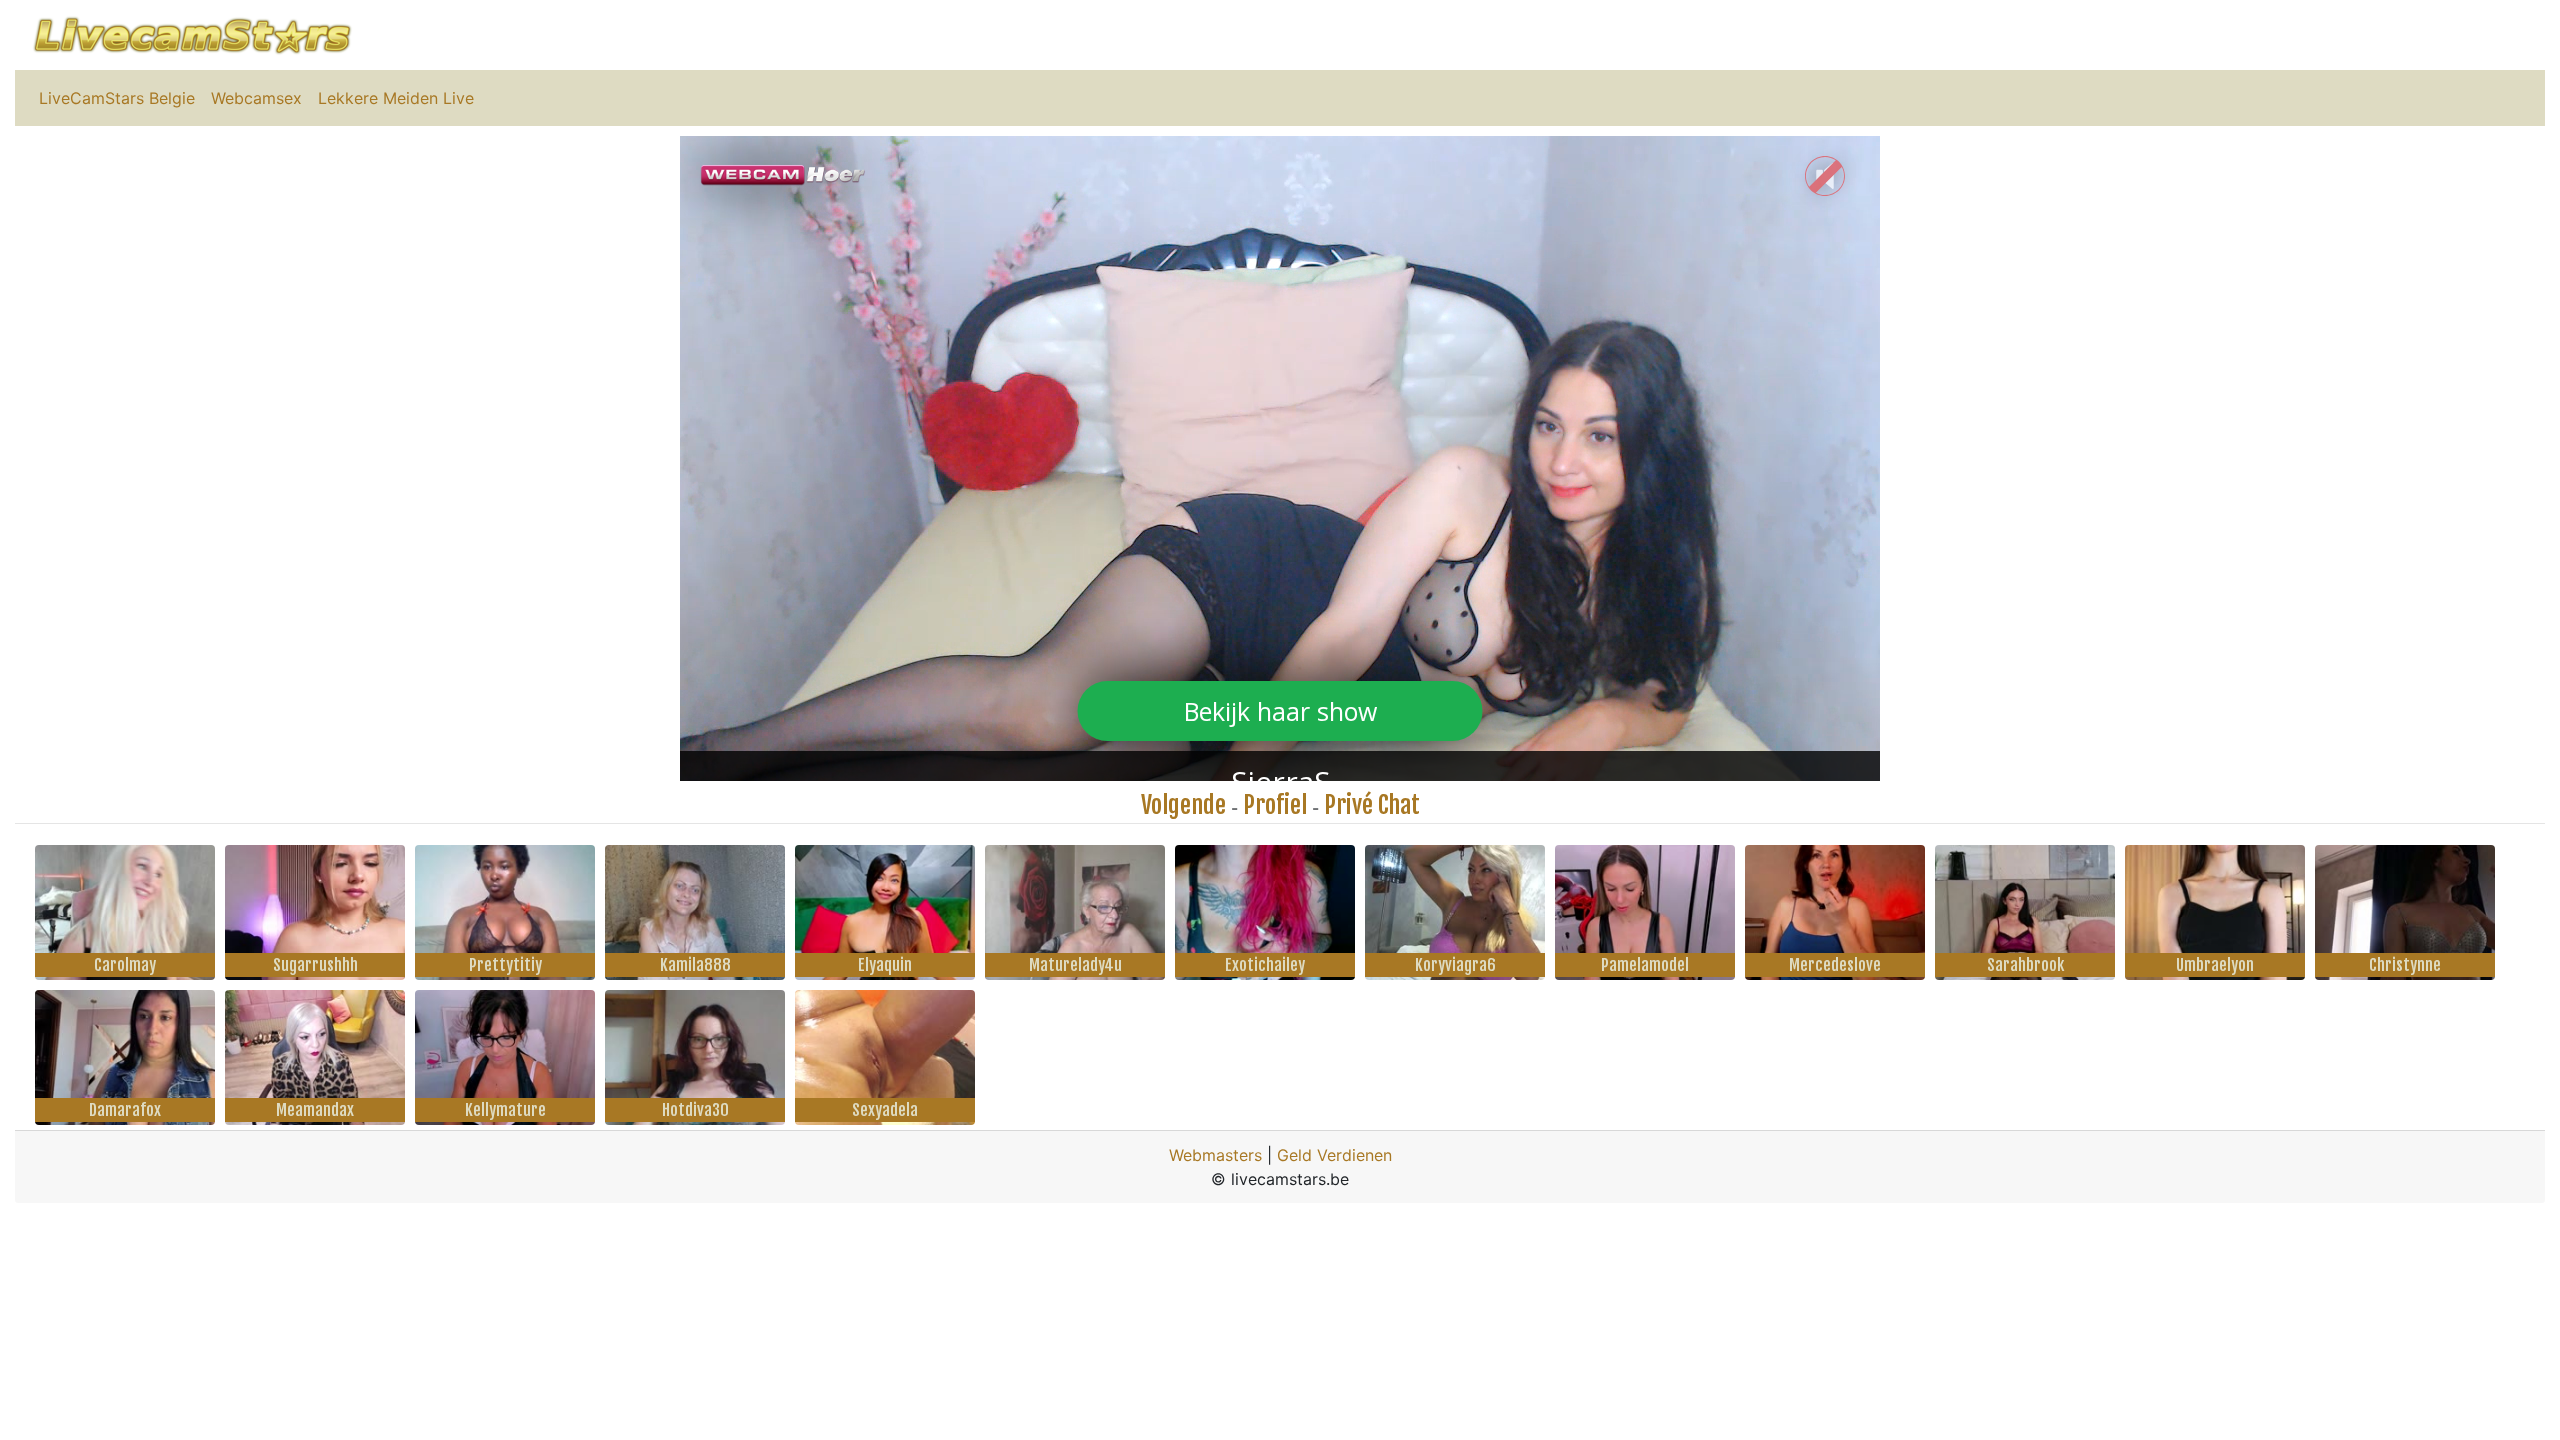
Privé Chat (1372, 805)
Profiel (1275, 805)
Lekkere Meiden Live (396, 98)
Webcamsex (256, 98)
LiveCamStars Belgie (117, 98)
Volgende (1183, 805)
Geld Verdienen (1334, 1155)
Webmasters (1215, 1155)
